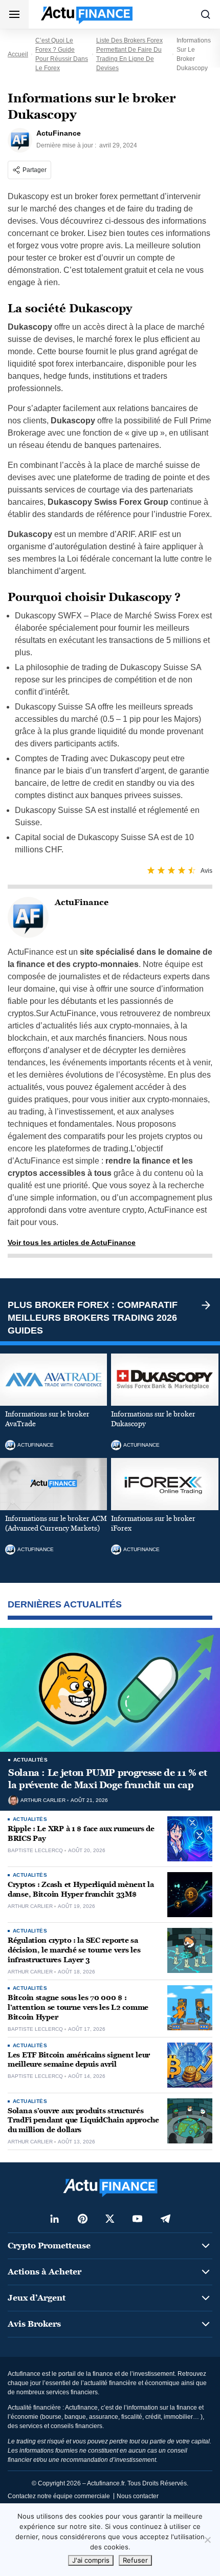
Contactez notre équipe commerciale (59, 2496)
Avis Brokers (34, 2324)
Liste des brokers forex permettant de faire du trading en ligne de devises (129, 54)
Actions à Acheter (45, 2272)
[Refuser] (207, 2540)
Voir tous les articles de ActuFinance (72, 1242)
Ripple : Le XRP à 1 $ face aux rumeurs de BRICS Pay (81, 1834)
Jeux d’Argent (37, 2298)
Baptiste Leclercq (35, 1851)
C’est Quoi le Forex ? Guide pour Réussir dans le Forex (62, 54)
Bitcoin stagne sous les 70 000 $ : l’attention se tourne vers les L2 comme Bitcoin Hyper (78, 2008)
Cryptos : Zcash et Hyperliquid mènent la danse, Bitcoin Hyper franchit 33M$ (81, 1890)
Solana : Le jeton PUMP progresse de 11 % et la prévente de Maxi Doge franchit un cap (108, 1779)
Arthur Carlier (43, 1800)
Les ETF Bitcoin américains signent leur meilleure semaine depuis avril (79, 2060)
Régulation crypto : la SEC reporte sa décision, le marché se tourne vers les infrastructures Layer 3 (74, 1950)
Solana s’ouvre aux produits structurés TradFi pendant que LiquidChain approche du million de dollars (83, 2121)
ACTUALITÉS (30, 1760)
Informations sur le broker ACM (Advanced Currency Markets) (56, 1524)
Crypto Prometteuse (49, 2246)
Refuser (135, 2560)
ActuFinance (36, 1445)
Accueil (18, 54)
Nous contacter (138, 2496)
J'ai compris (91, 2560)
